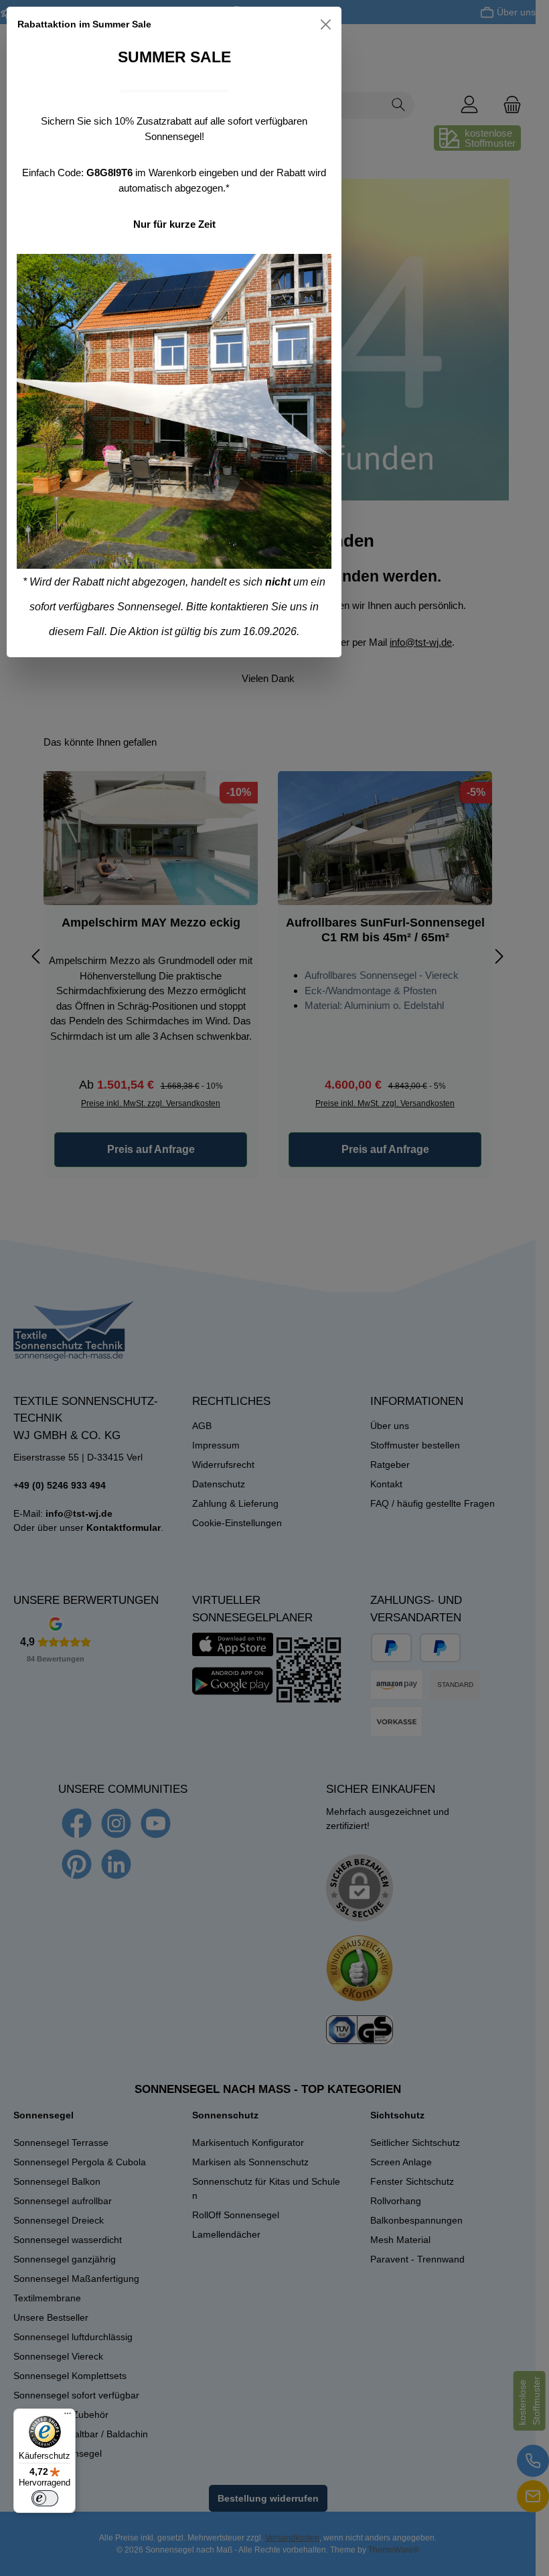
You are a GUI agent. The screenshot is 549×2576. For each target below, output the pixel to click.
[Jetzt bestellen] (174, 411)
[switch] (45, 2498)
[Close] (326, 24)
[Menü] (68, 2417)
